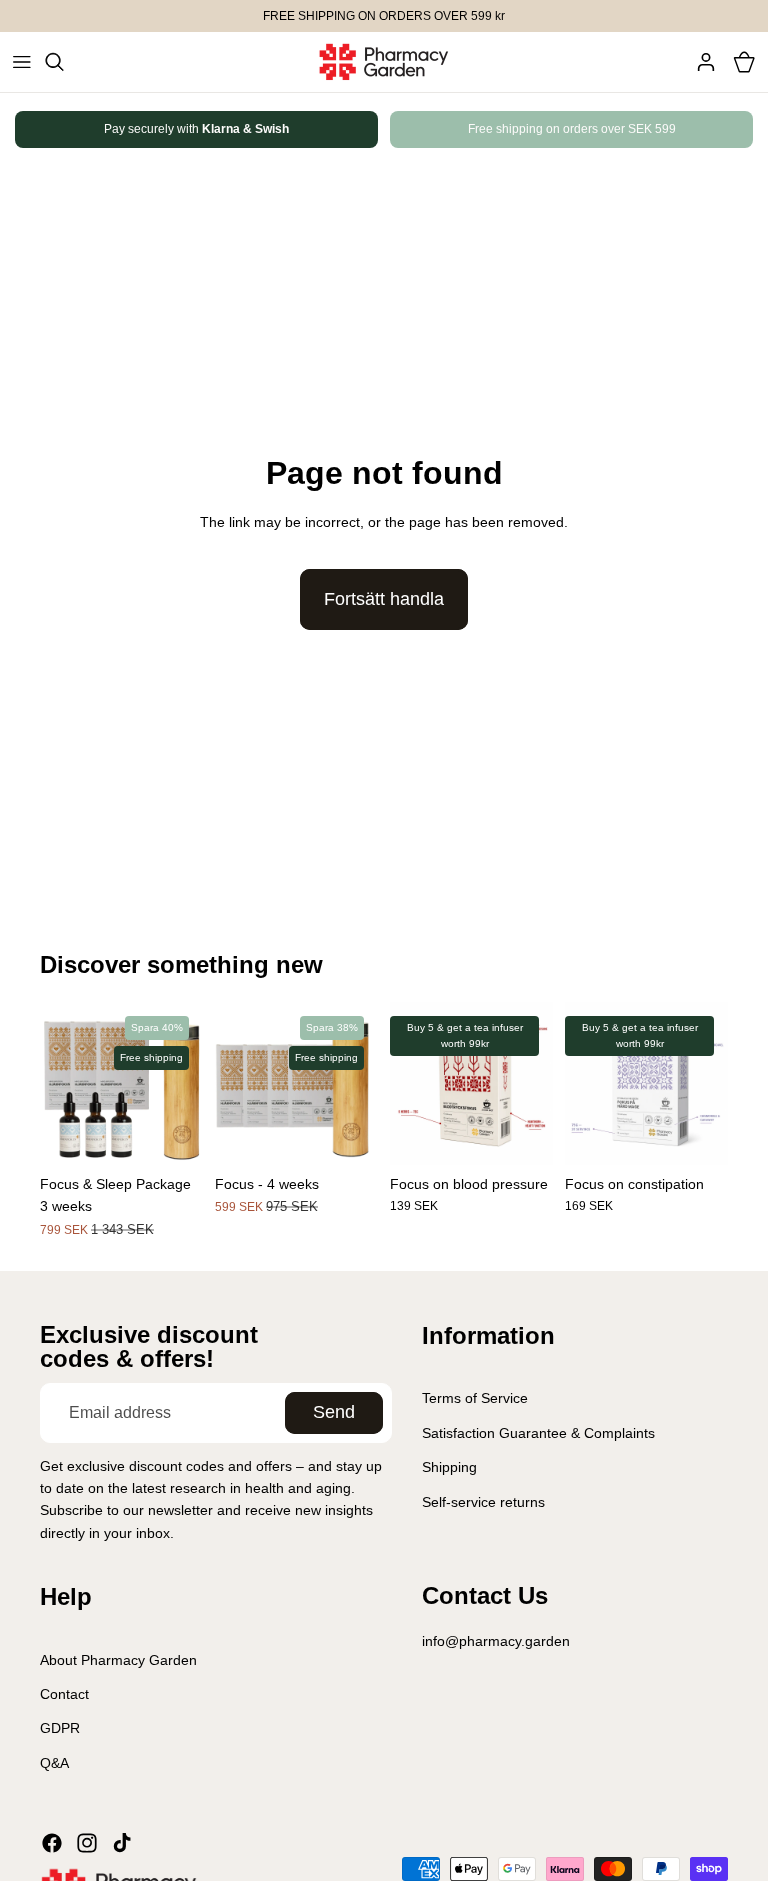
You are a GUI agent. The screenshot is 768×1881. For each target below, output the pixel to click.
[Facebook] (52, 1843)
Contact (64, 1694)
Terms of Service (475, 1398)
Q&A (54, 1762)
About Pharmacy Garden (118, 1659)
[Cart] (744, 62)
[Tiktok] (122, 1843)
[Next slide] (691, 130)
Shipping (449, 1467)
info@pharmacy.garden (496, 1641)
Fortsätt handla (384, 599)
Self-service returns (483, 1501)
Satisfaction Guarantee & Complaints (538, 1433)
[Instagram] (87, 1843)
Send (334, 1412)
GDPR (60, 1728)
